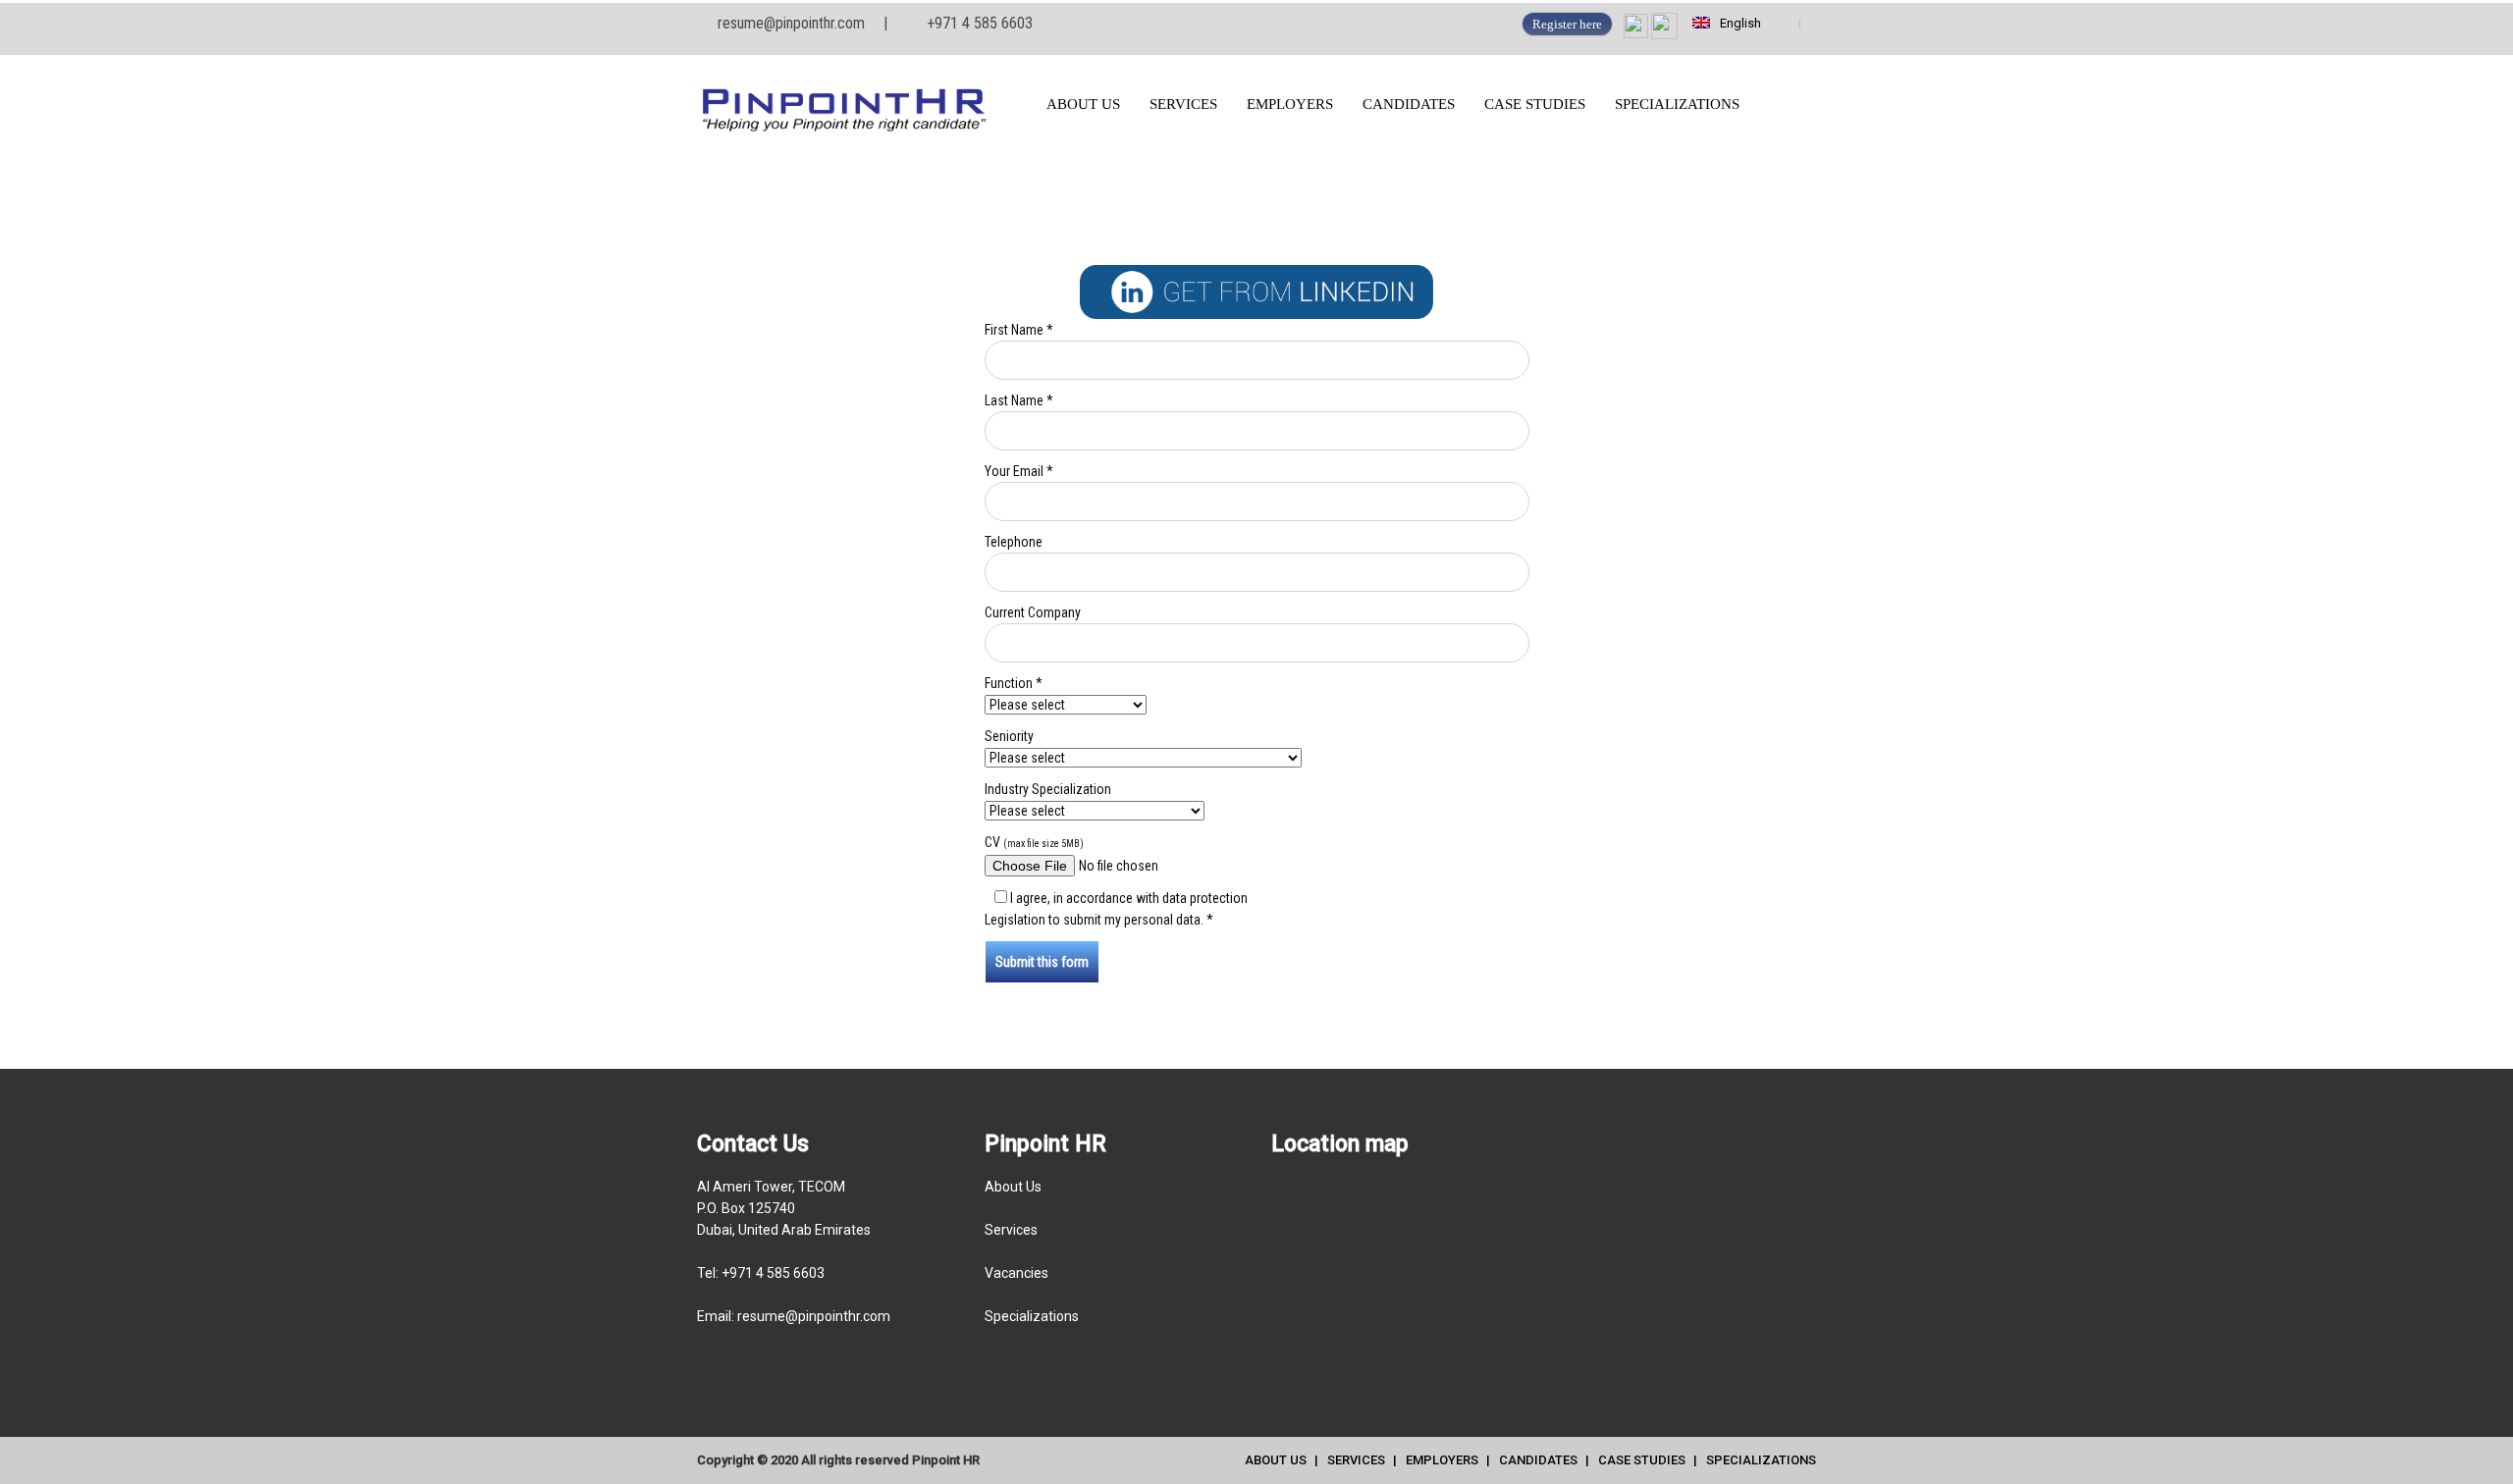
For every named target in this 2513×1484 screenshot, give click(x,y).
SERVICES (1183, 104)
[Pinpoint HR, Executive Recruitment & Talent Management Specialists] (857, 105)
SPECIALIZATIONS (1677, 104)
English (1738, 23)
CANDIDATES (1409, 104)
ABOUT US (1083, 104)
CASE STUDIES (1535, 104)
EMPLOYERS (1290, 104)
